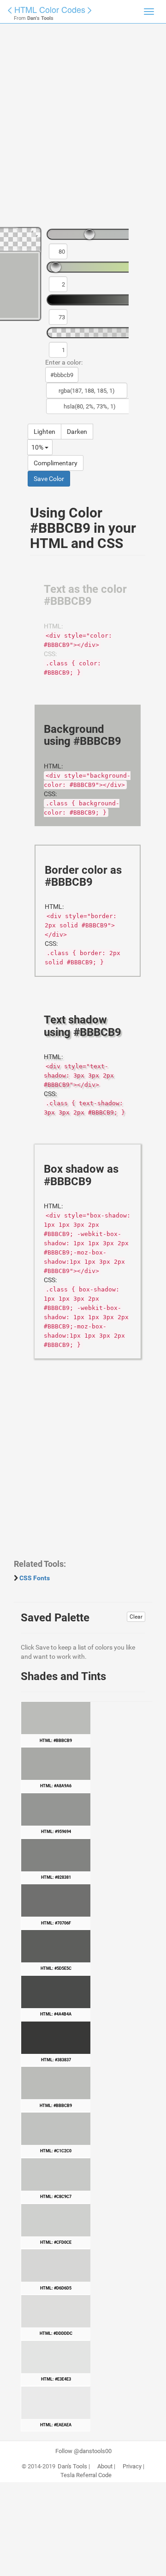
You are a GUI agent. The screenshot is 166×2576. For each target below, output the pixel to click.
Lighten (44, 432)
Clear (136, 1617)
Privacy (132, 2466)
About (105, 2466)
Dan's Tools (72, 2466)
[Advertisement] (83, 129)
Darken (77, 432)
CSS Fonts (35, 1578)
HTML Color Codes (50, 9)
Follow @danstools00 (83, 2451)
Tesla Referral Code (86, 2475)
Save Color (49, 479)
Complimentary (56, 463)
